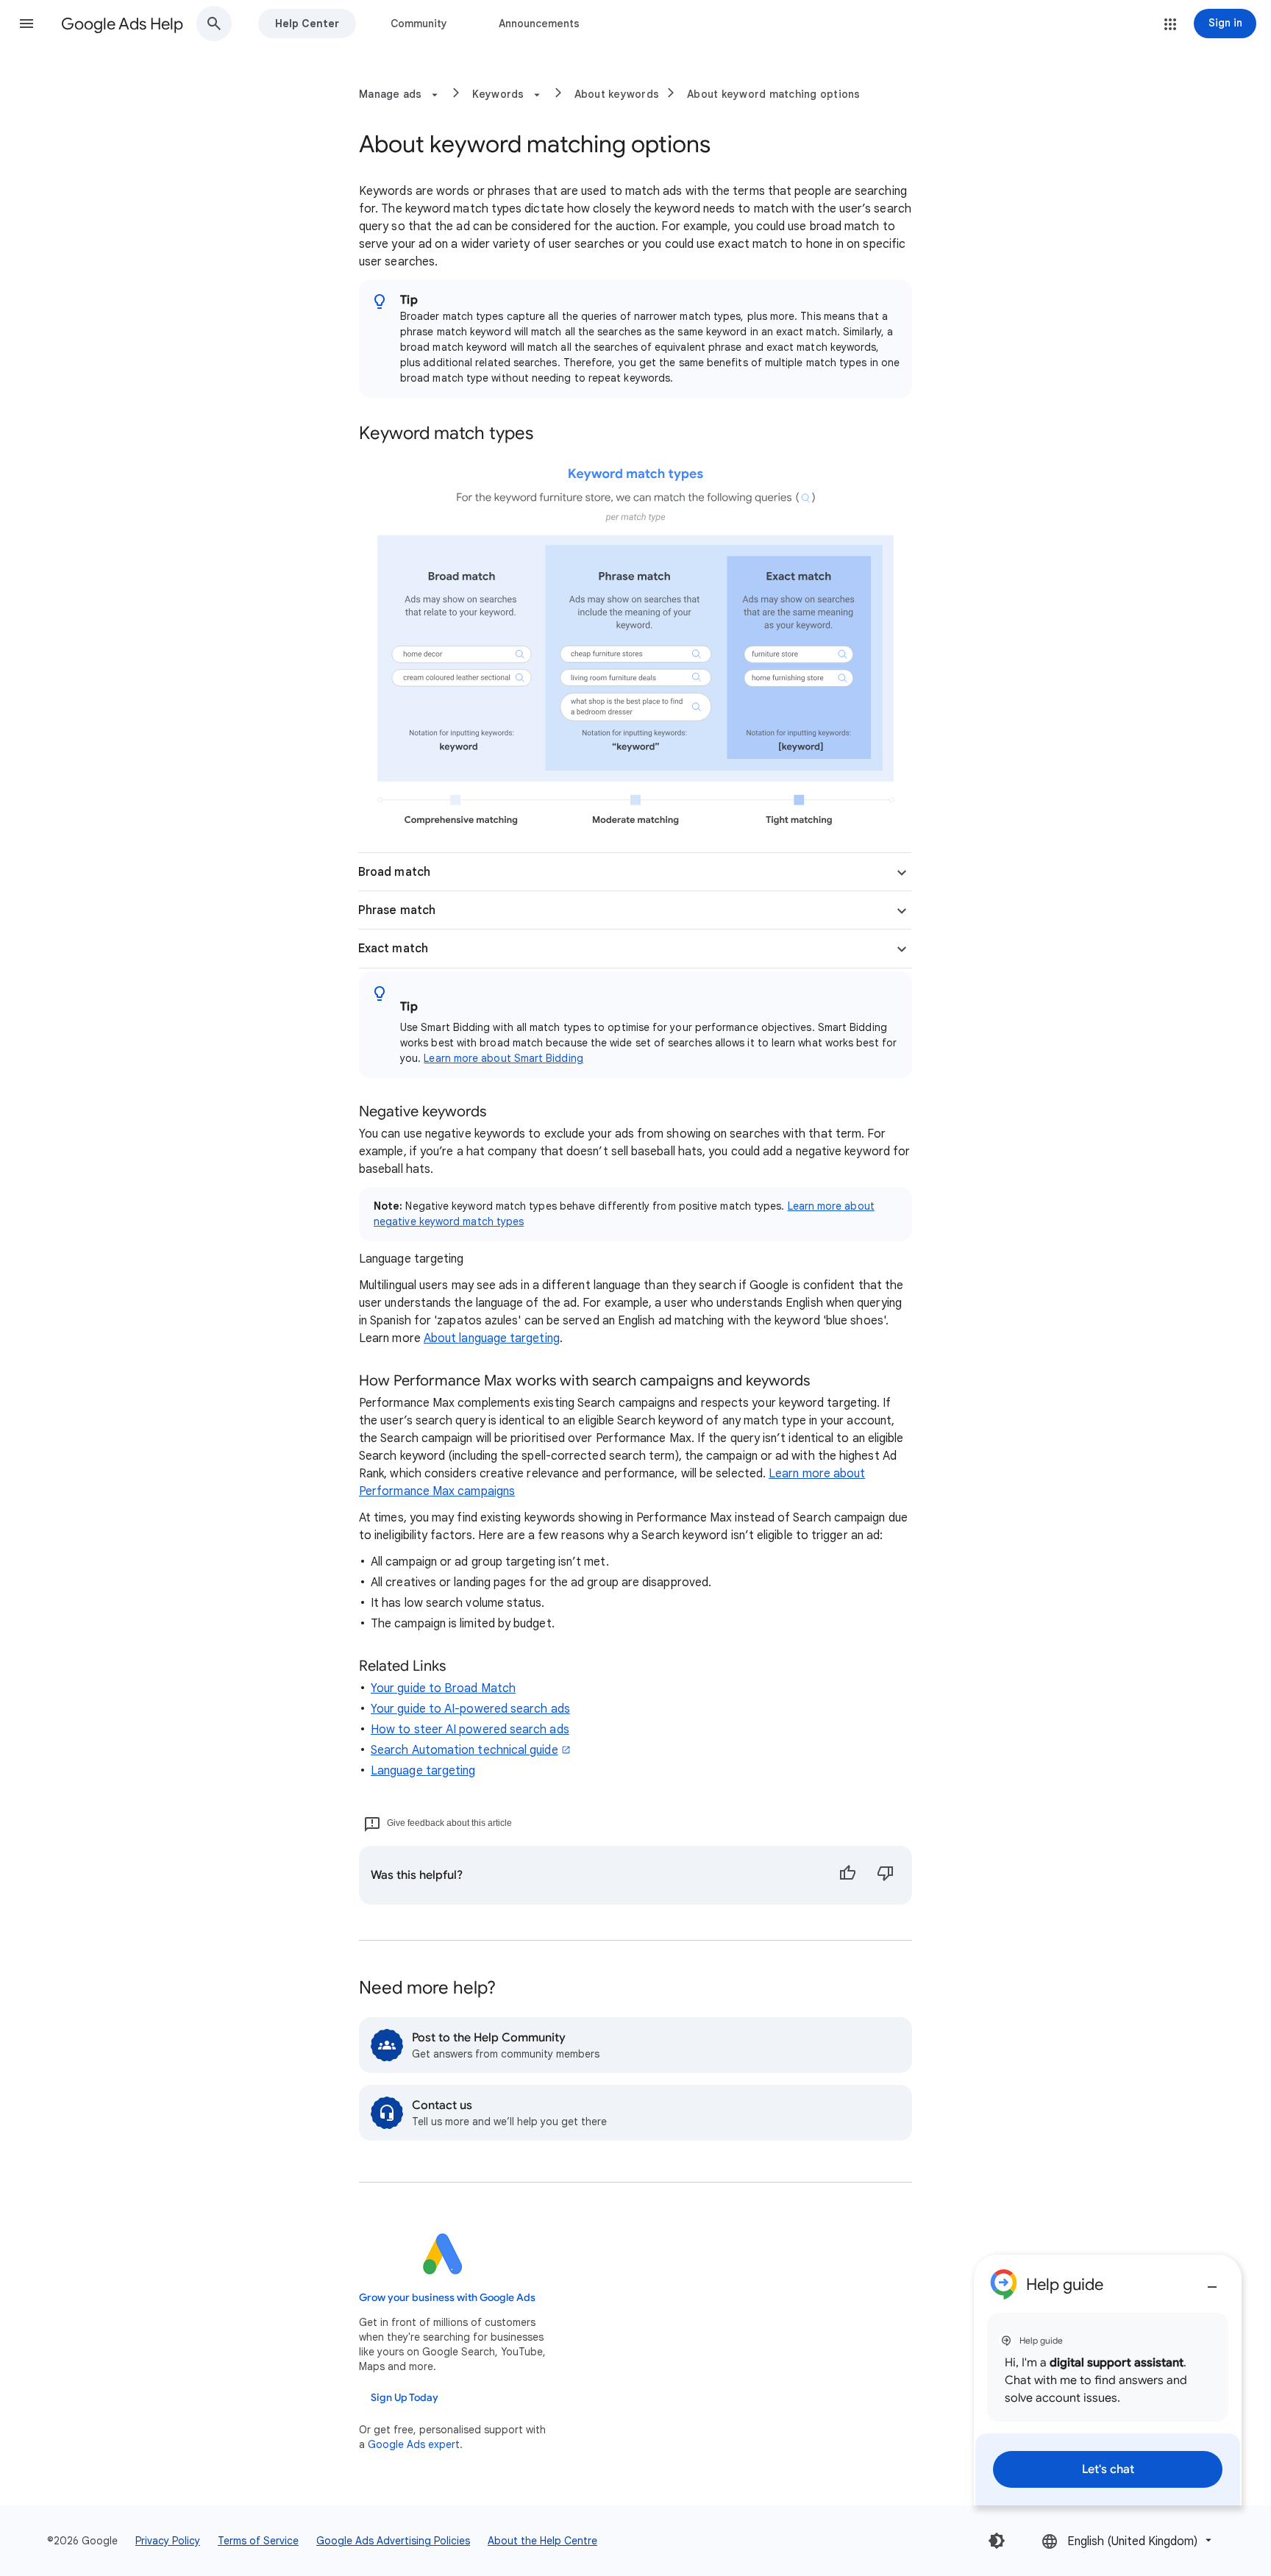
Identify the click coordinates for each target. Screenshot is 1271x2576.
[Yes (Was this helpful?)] (847, 1875)
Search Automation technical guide (464, 1750)
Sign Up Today (405, 2398)
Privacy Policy (168, 2541)
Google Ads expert (414, 2444)
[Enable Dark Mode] (997, 2541)
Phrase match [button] (397, 910)
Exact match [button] (393, 949)
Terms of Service (258, 2541)
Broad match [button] (394, 872)
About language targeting (492, 1338)
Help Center (307, 24)
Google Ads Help (122, 24)
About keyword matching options (774, 94)
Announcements (539, 24)
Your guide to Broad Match (443, 1688)
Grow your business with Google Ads (447, 2298)
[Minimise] (1212, 2281)
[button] (26, 24)
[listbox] (1128, 2540)
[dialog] (1108, 2380)
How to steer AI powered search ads (470, 1730)
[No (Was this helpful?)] (886, 1875)
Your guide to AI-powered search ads (470, 1709)
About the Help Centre (542, 2541)
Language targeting (423, 1771)
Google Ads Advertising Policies (393, 2541)
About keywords (617, 94)
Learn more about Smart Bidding (503, 1058)
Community (419, 24)
